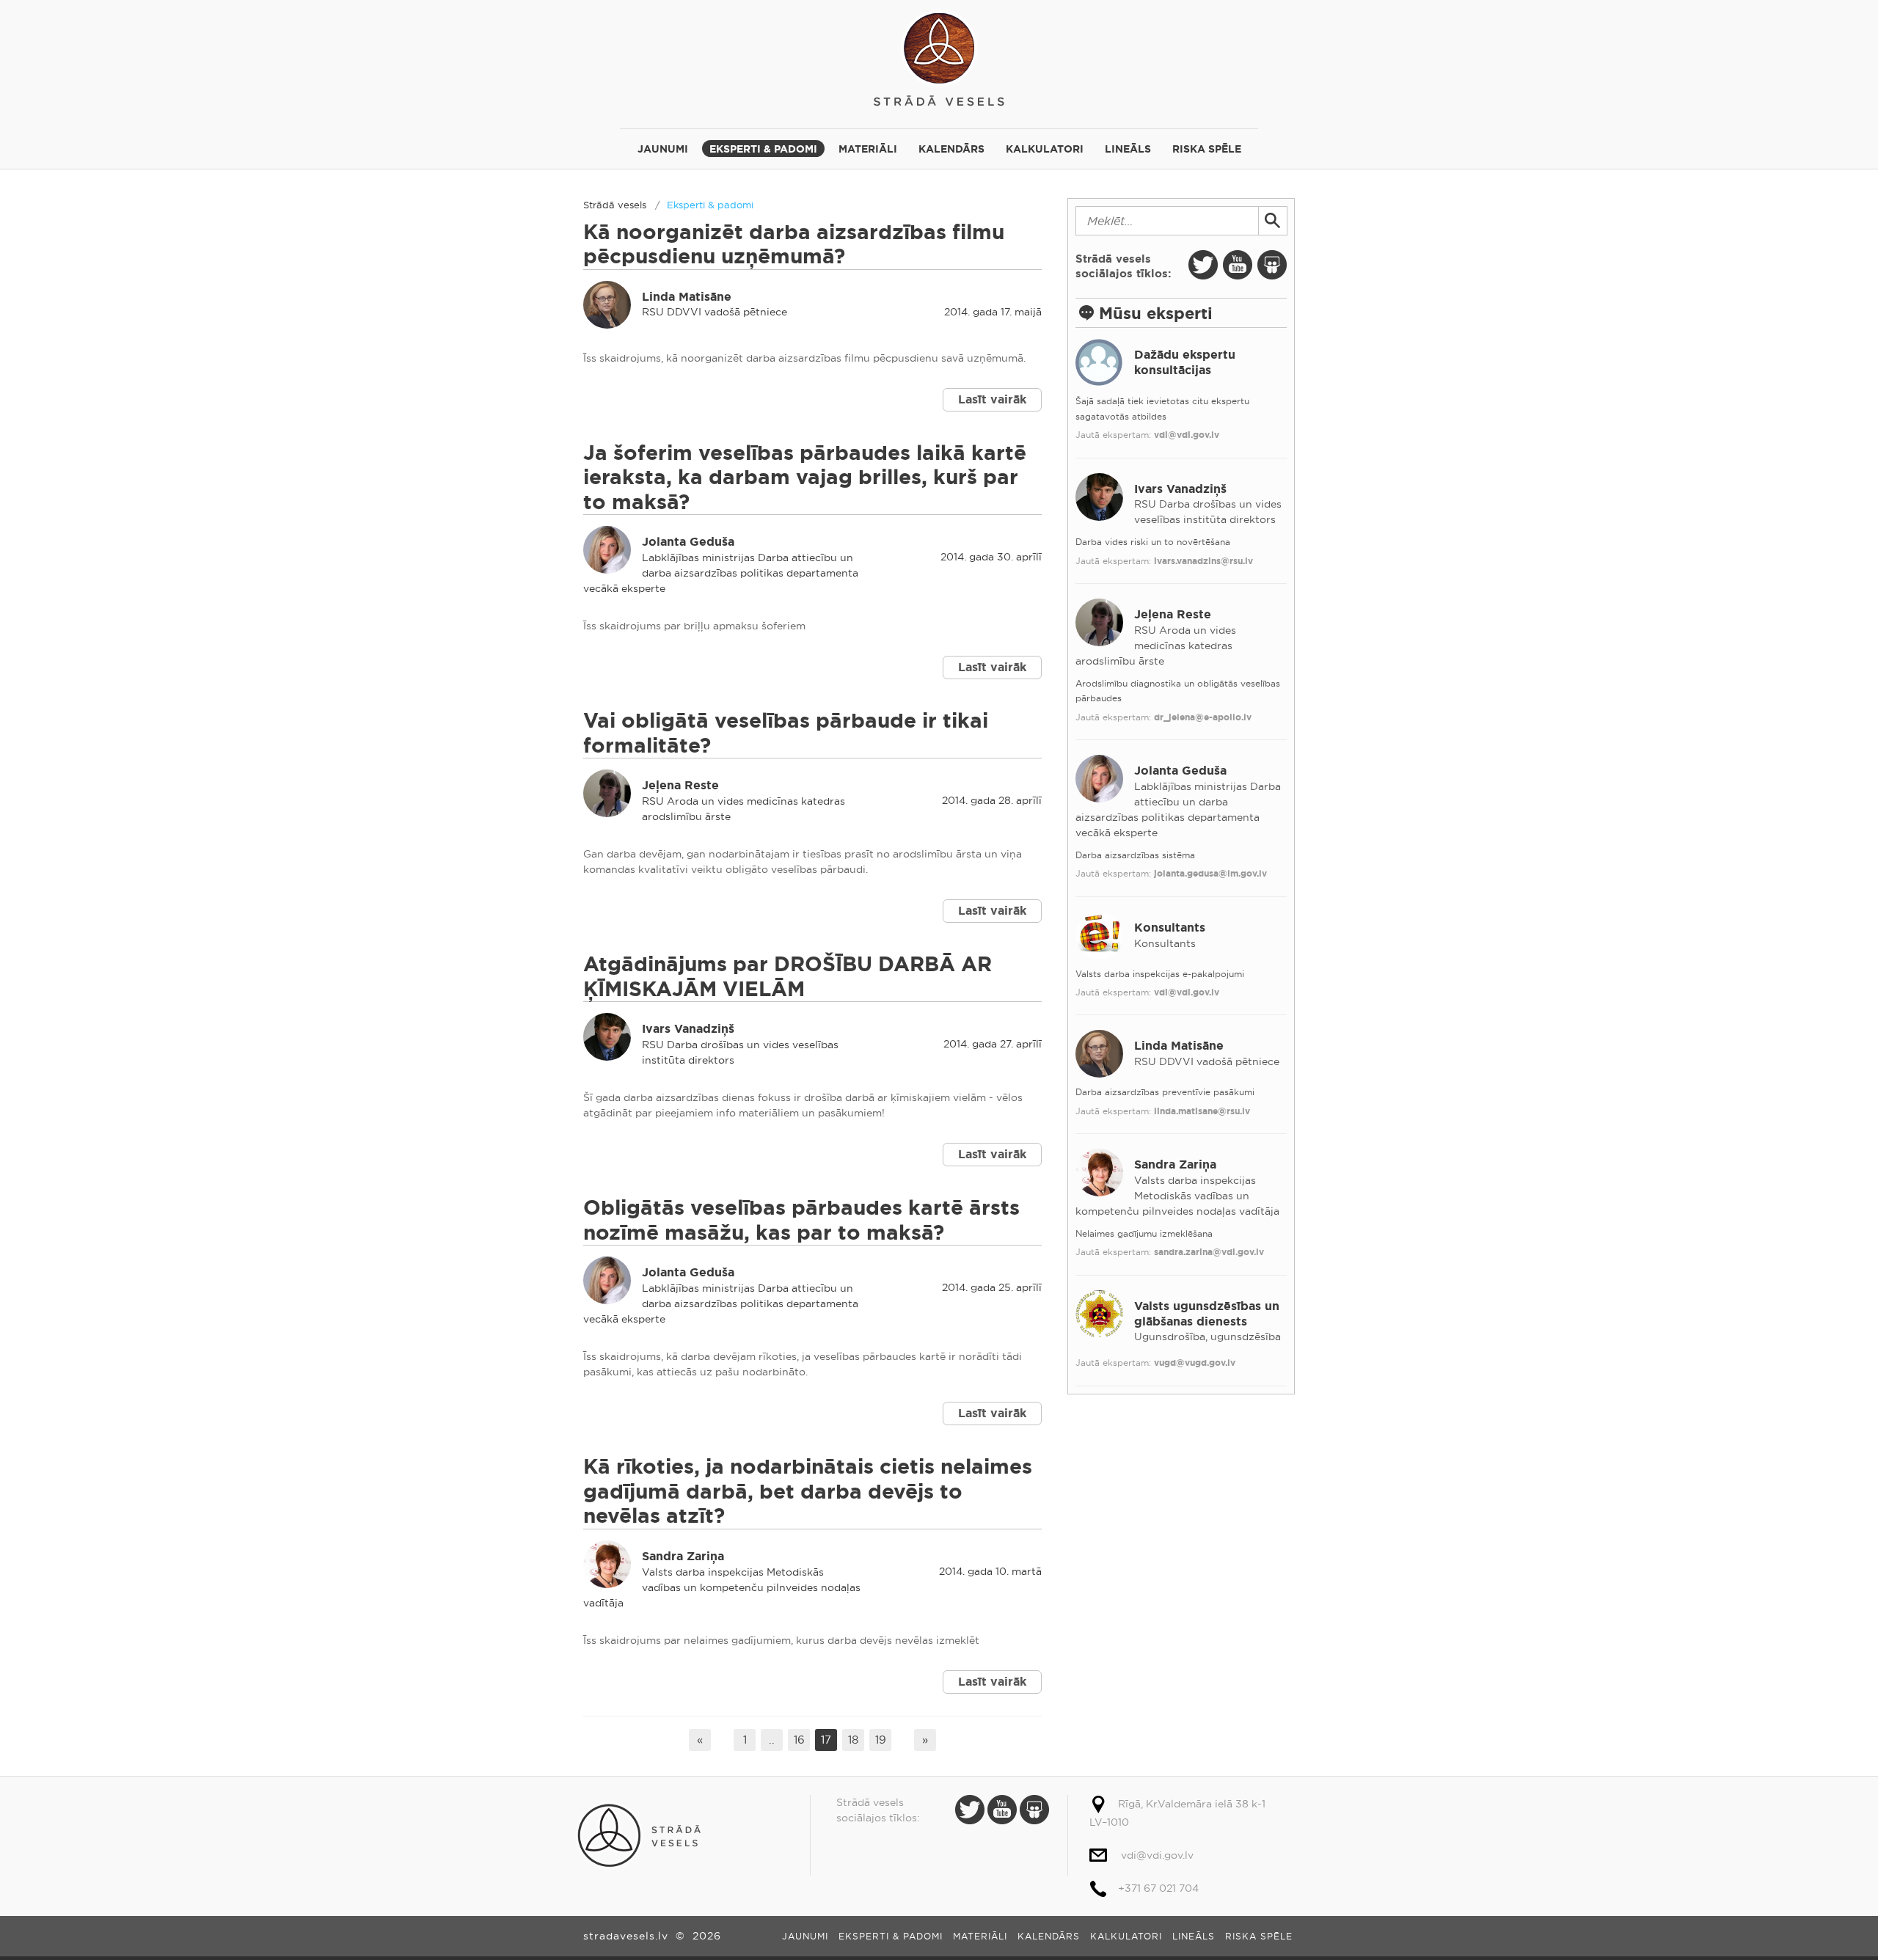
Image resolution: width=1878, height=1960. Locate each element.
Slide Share (1272, 265)
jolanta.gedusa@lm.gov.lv (1210, 874)
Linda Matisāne (687, 297)
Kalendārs (951, 149)
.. (772, 1740)
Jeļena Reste (680, 785)
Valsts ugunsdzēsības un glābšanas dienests (1207, 1314)
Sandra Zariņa (683, 1556)
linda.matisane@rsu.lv (1202, 1111)
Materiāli (868, 149)
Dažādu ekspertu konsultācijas (1185, 362)
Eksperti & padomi (763, 149)
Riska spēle (1207, 149)
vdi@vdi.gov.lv (1187, 435)
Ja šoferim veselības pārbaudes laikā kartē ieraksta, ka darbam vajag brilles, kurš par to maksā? (805, 478)
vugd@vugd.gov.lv (1195, 1363)
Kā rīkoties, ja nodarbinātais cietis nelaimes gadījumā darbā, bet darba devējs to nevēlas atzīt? (808, 1491)
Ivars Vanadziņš (688, 1029)
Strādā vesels (939, 57)
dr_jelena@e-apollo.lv (1203, 717)
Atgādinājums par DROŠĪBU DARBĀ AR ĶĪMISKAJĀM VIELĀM (788, 977)
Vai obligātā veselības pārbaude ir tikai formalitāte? (786, 733)
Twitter (1203, 265)
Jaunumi (663, 149)
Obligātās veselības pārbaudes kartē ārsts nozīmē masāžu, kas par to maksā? (801, 1220)
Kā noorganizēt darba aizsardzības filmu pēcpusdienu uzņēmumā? (794, 245)
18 (853, 1740)
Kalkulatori (1045, 149)
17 (826, 1740)
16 (799, 1740)
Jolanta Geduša (688, 542)
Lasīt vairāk (992, 399)
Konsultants (1170, 928)
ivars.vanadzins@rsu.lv (1203, 561)
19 (881, 1740)
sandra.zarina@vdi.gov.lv (1209, 1252)
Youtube (1238, 265)
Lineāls (1128, 149)
